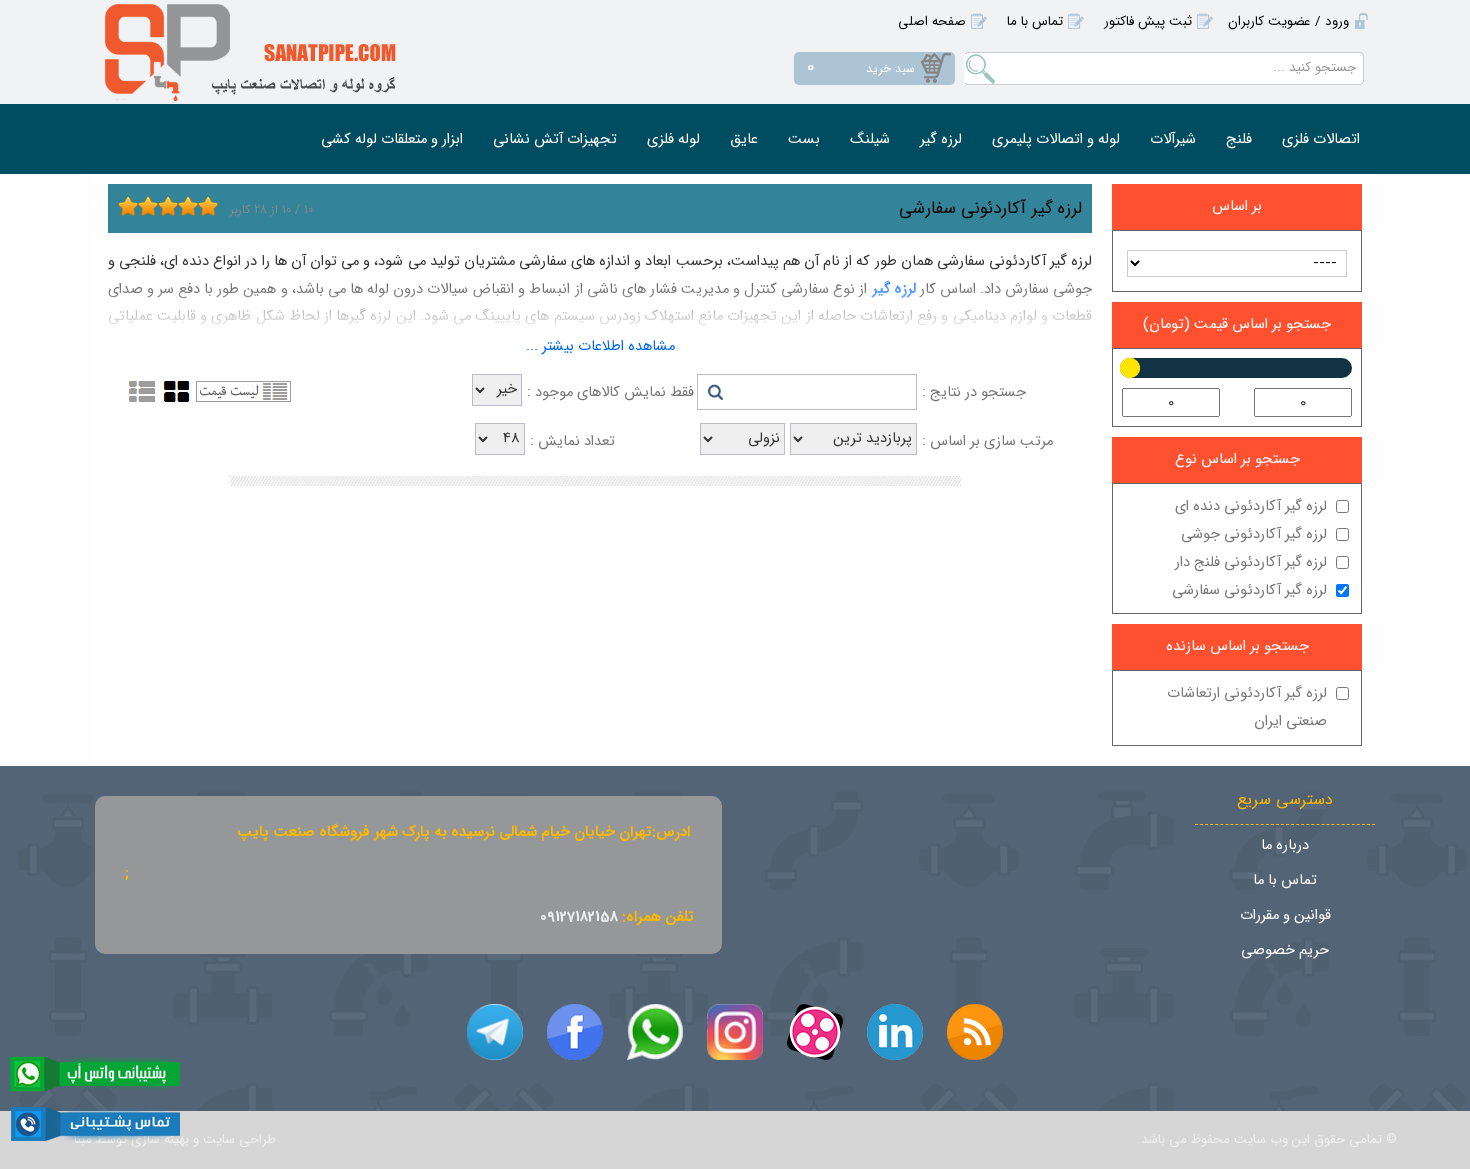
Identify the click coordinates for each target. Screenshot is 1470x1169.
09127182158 (579, 917)
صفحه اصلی (932, 21)
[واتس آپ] (655, 1032)
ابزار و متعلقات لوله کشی (392, 139)
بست (804, 139)
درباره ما (1285, 845)
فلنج (1239, 139)
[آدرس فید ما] (975, 1032)
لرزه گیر (941, 139)
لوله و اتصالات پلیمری (1056, 139)
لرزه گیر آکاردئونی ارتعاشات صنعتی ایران (1247, 707)
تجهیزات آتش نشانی (555, 139)
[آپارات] (815, 1032)
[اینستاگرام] (735, 1032)
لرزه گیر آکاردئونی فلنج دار (1251, 562)
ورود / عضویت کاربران (1288, 21)
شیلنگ (870, 139)
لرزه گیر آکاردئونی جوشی (1254, 534)
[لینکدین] (895, 1032)
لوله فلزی (673, 139)
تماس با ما (1035, 21)
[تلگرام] (495, 1032)
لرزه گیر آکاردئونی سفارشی (1249, 590)
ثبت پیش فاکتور (1148, 21)
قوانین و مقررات (1285, 915)
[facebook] (575, 1032)
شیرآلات (1173, 139)
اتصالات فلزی (1321, 139)
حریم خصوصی (1285, 950)
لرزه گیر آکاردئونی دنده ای (1251, 506)
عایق (744, 139)
